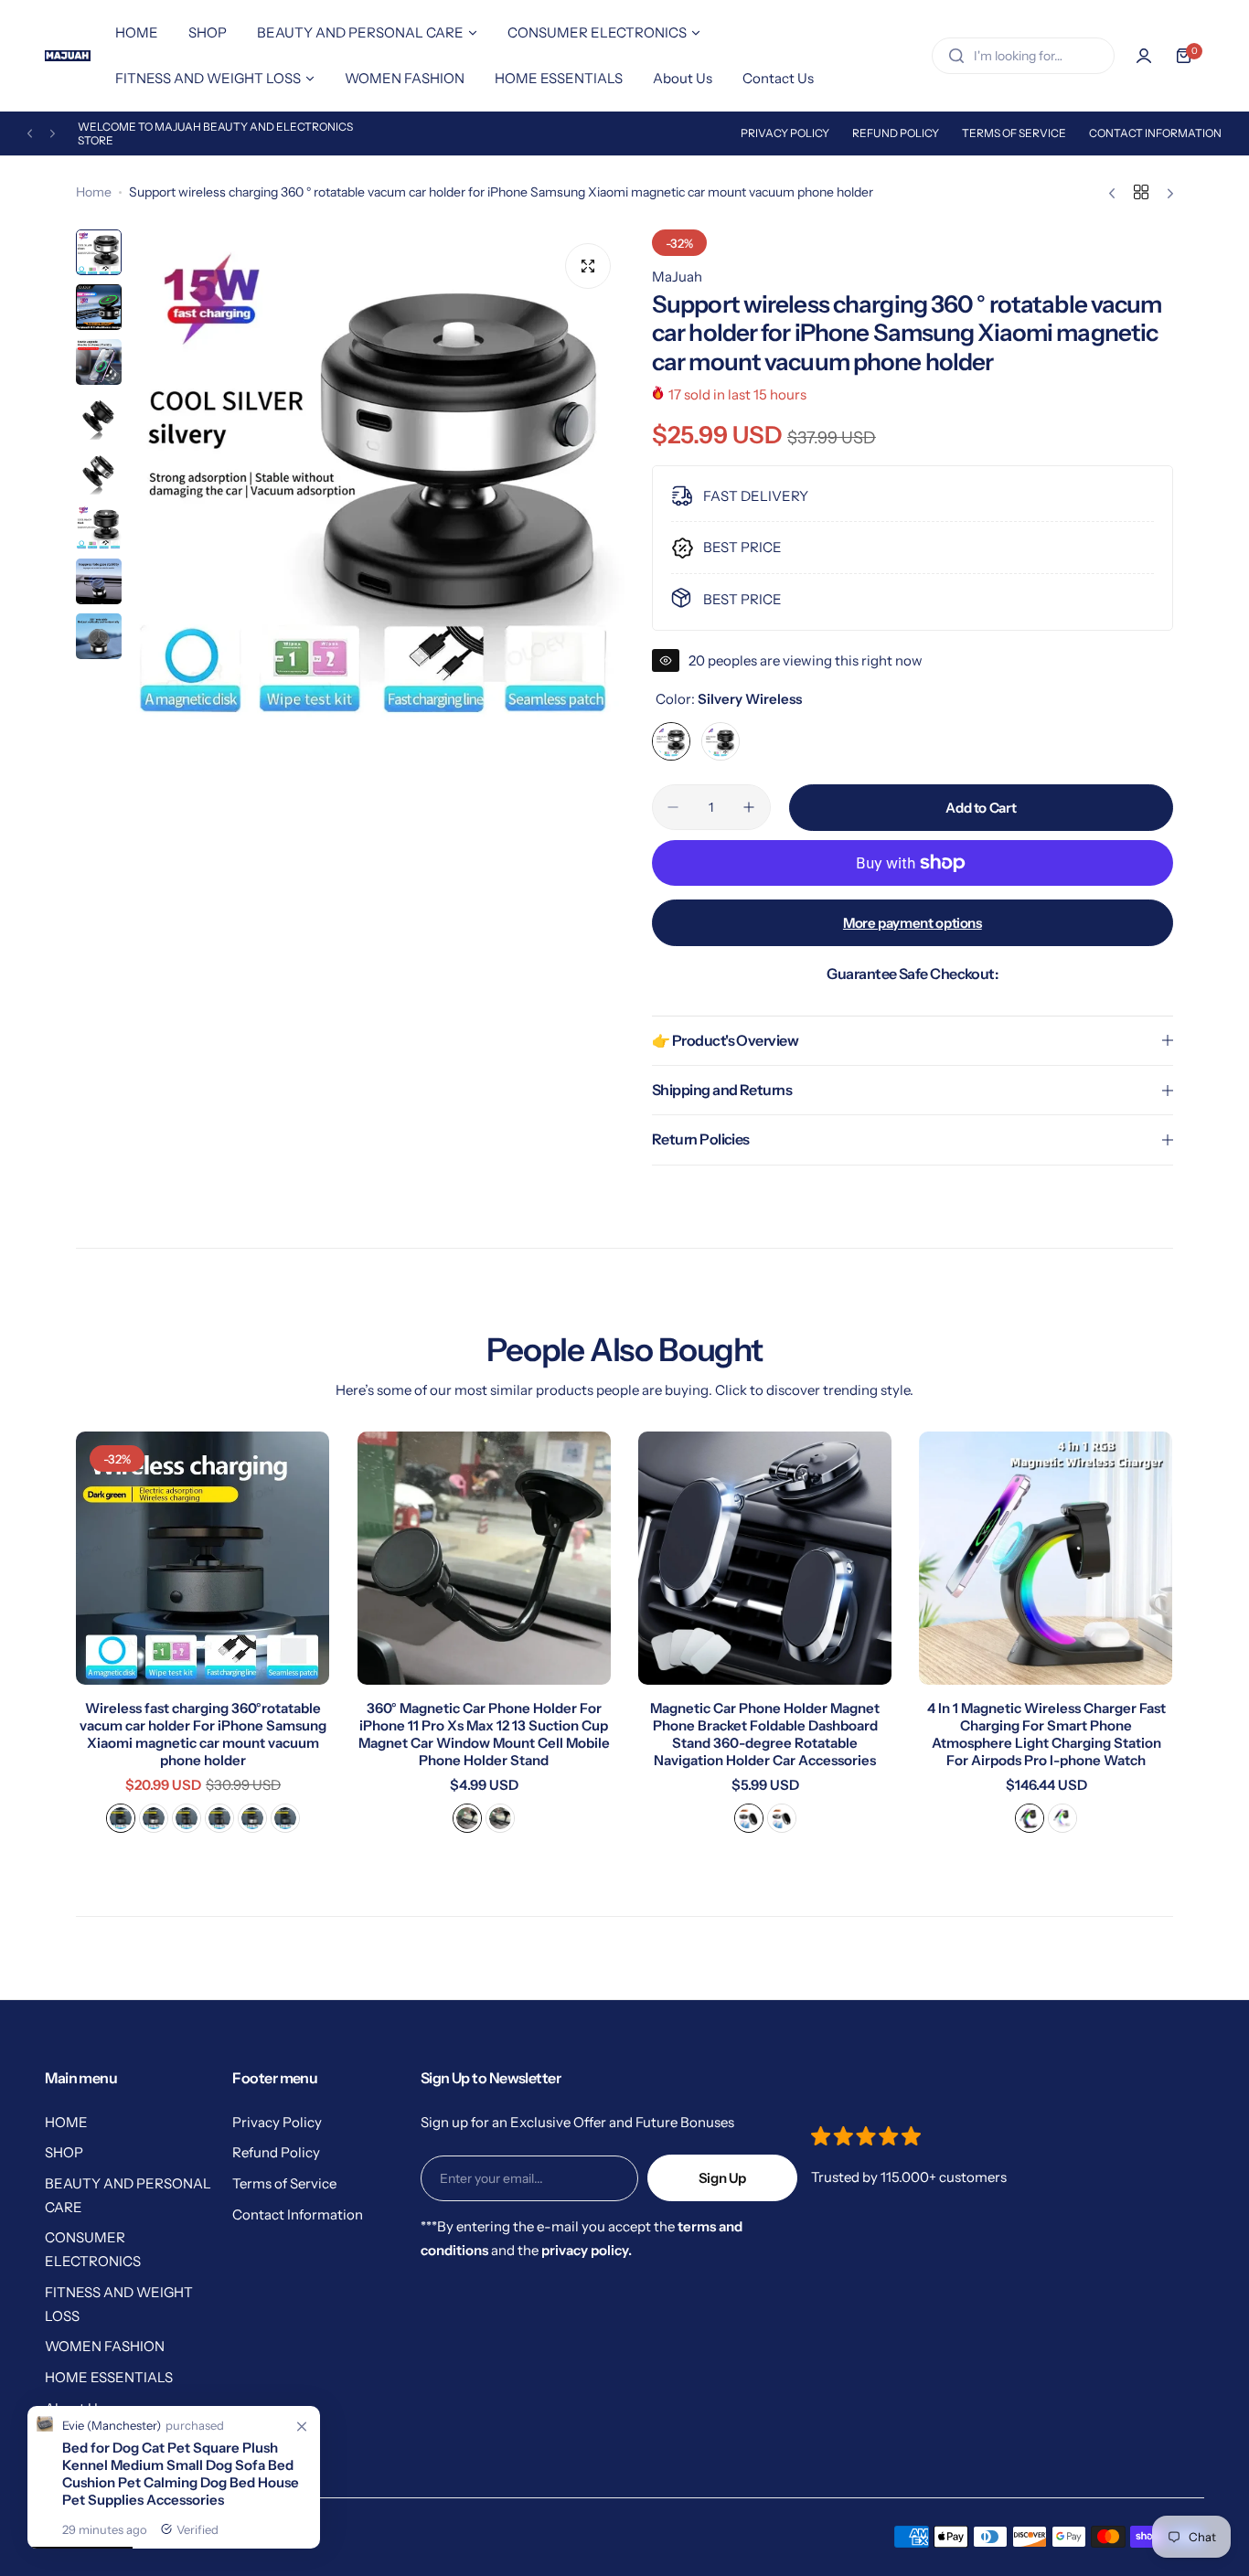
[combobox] (1023, 56)
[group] (378, 476)
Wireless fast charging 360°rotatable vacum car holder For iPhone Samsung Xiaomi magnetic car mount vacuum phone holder (203, 1734)
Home (94, 192)
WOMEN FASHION (105, 2346)
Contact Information (1155, 133)
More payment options (913, 923)
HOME (66, 2122)
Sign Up (722, 2178)
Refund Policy (896, 133)
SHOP (64, 2152)
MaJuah (677, 277)
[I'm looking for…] (956, 56)
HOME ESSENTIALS (109, 2377)
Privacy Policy (785, 133)
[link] (302, 2427)
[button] (30, 134)
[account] (1144, 56)
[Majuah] (68, 55)
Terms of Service (1014, 133)
